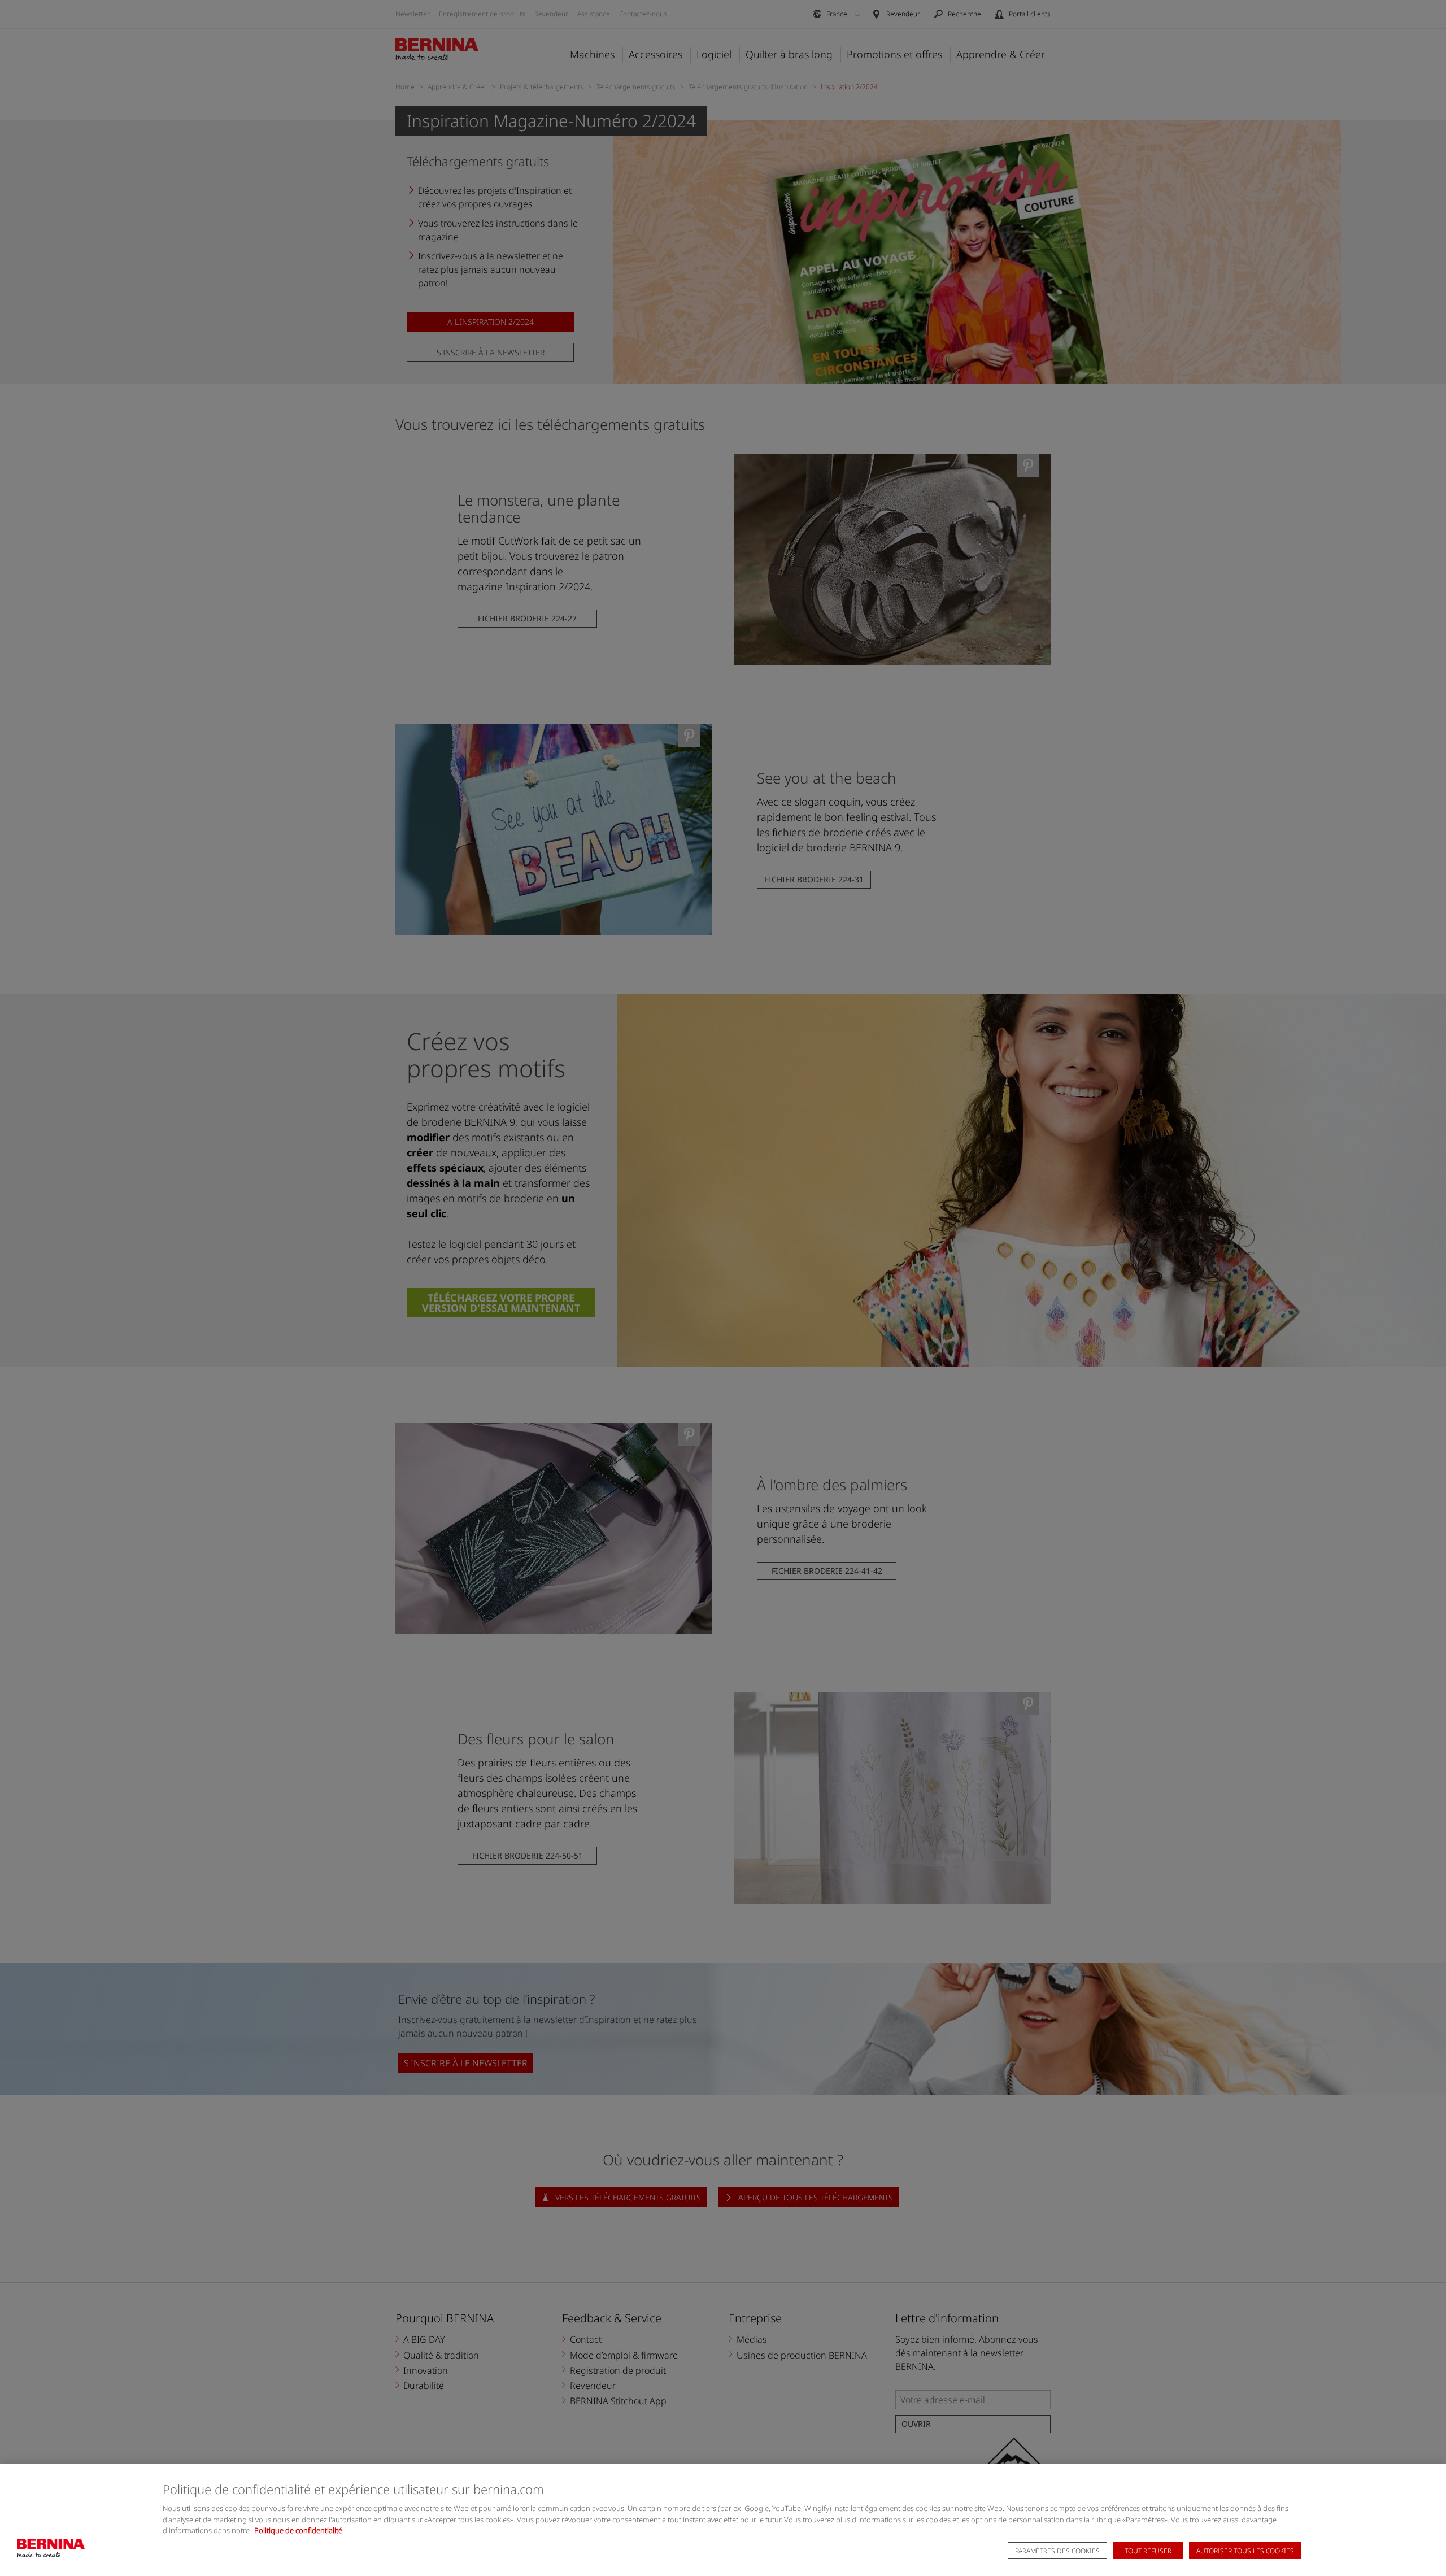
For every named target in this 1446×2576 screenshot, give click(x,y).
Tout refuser (1148, 2551)
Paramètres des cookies (1057, 2551)
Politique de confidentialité (298, 2530)
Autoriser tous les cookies (1245, 2551)
